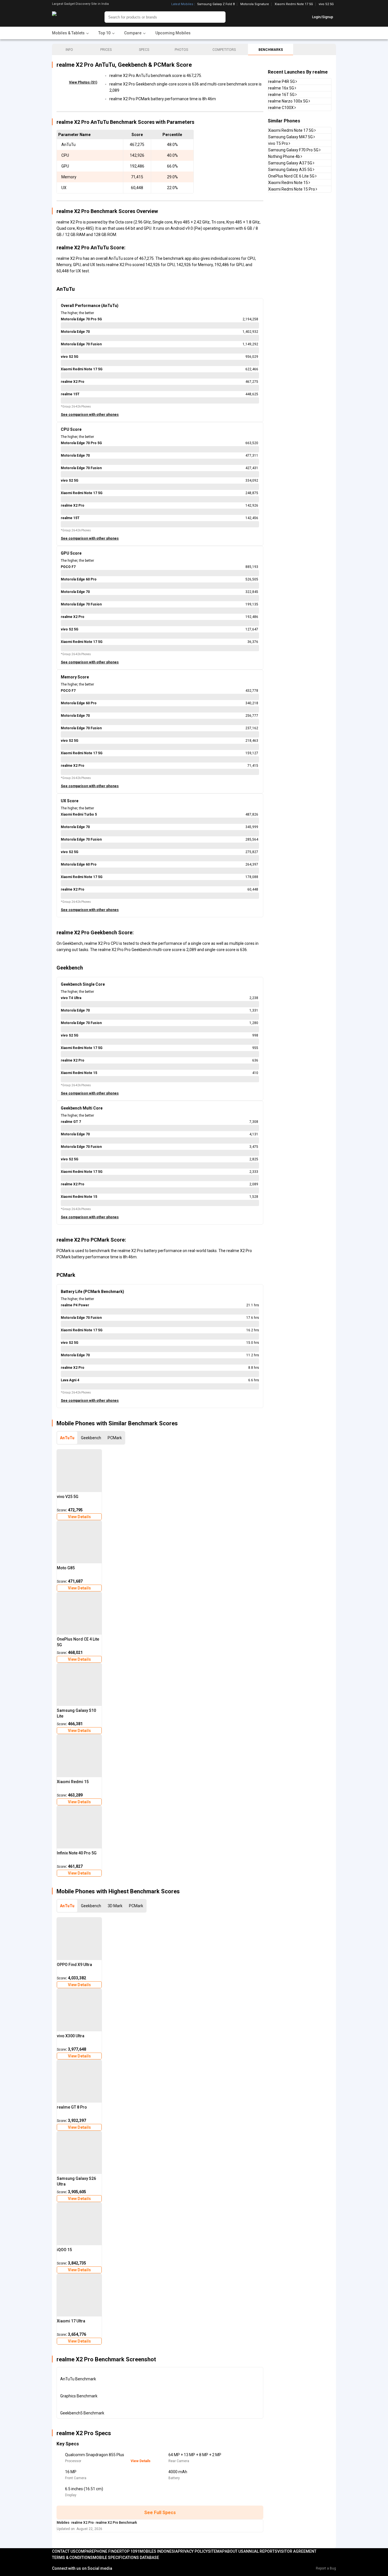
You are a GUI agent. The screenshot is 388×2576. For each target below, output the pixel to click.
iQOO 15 (64, 2250)
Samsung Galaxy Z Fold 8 (216, 4)
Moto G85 (66, 1568)
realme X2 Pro (83, 2523)
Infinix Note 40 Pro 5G (77, 1853)
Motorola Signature (255, 4)
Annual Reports (260, 2551)
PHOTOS (181, 50)
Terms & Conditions (72, 2558)
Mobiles (63, 2523)
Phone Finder (108, 2551)
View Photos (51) (83, 82)
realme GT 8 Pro (72, 2107)
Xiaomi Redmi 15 (73, 1782)
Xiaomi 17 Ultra (71, 2321)
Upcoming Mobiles (173, 33)
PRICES (106, 50)
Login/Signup (323, 17)
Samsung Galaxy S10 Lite (76, 1713)
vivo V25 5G (68, 1497)
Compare (85, 2551)
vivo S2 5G (326, 4)
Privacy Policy (193, 2551)
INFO (69, 50)
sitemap (216, 2551)
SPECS (144, 50)
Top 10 (128, 2551)
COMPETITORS (224, 50)
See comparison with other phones (90, 415)
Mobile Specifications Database (126, 2558)
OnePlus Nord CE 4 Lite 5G (78, 1642)
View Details (79, 1517)
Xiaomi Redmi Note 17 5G (294, 4)
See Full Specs (160, 2513)
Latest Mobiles (182, 4)
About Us (234, 2551)
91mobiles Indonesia (156, 2551)
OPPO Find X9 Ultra (74, 1965)
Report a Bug (326, 2568)
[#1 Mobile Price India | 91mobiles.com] (70, 17)
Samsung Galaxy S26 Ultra (76, 2181)
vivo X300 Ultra (71, 2036)
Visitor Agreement (297, 2551)
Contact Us (64, 2551)
